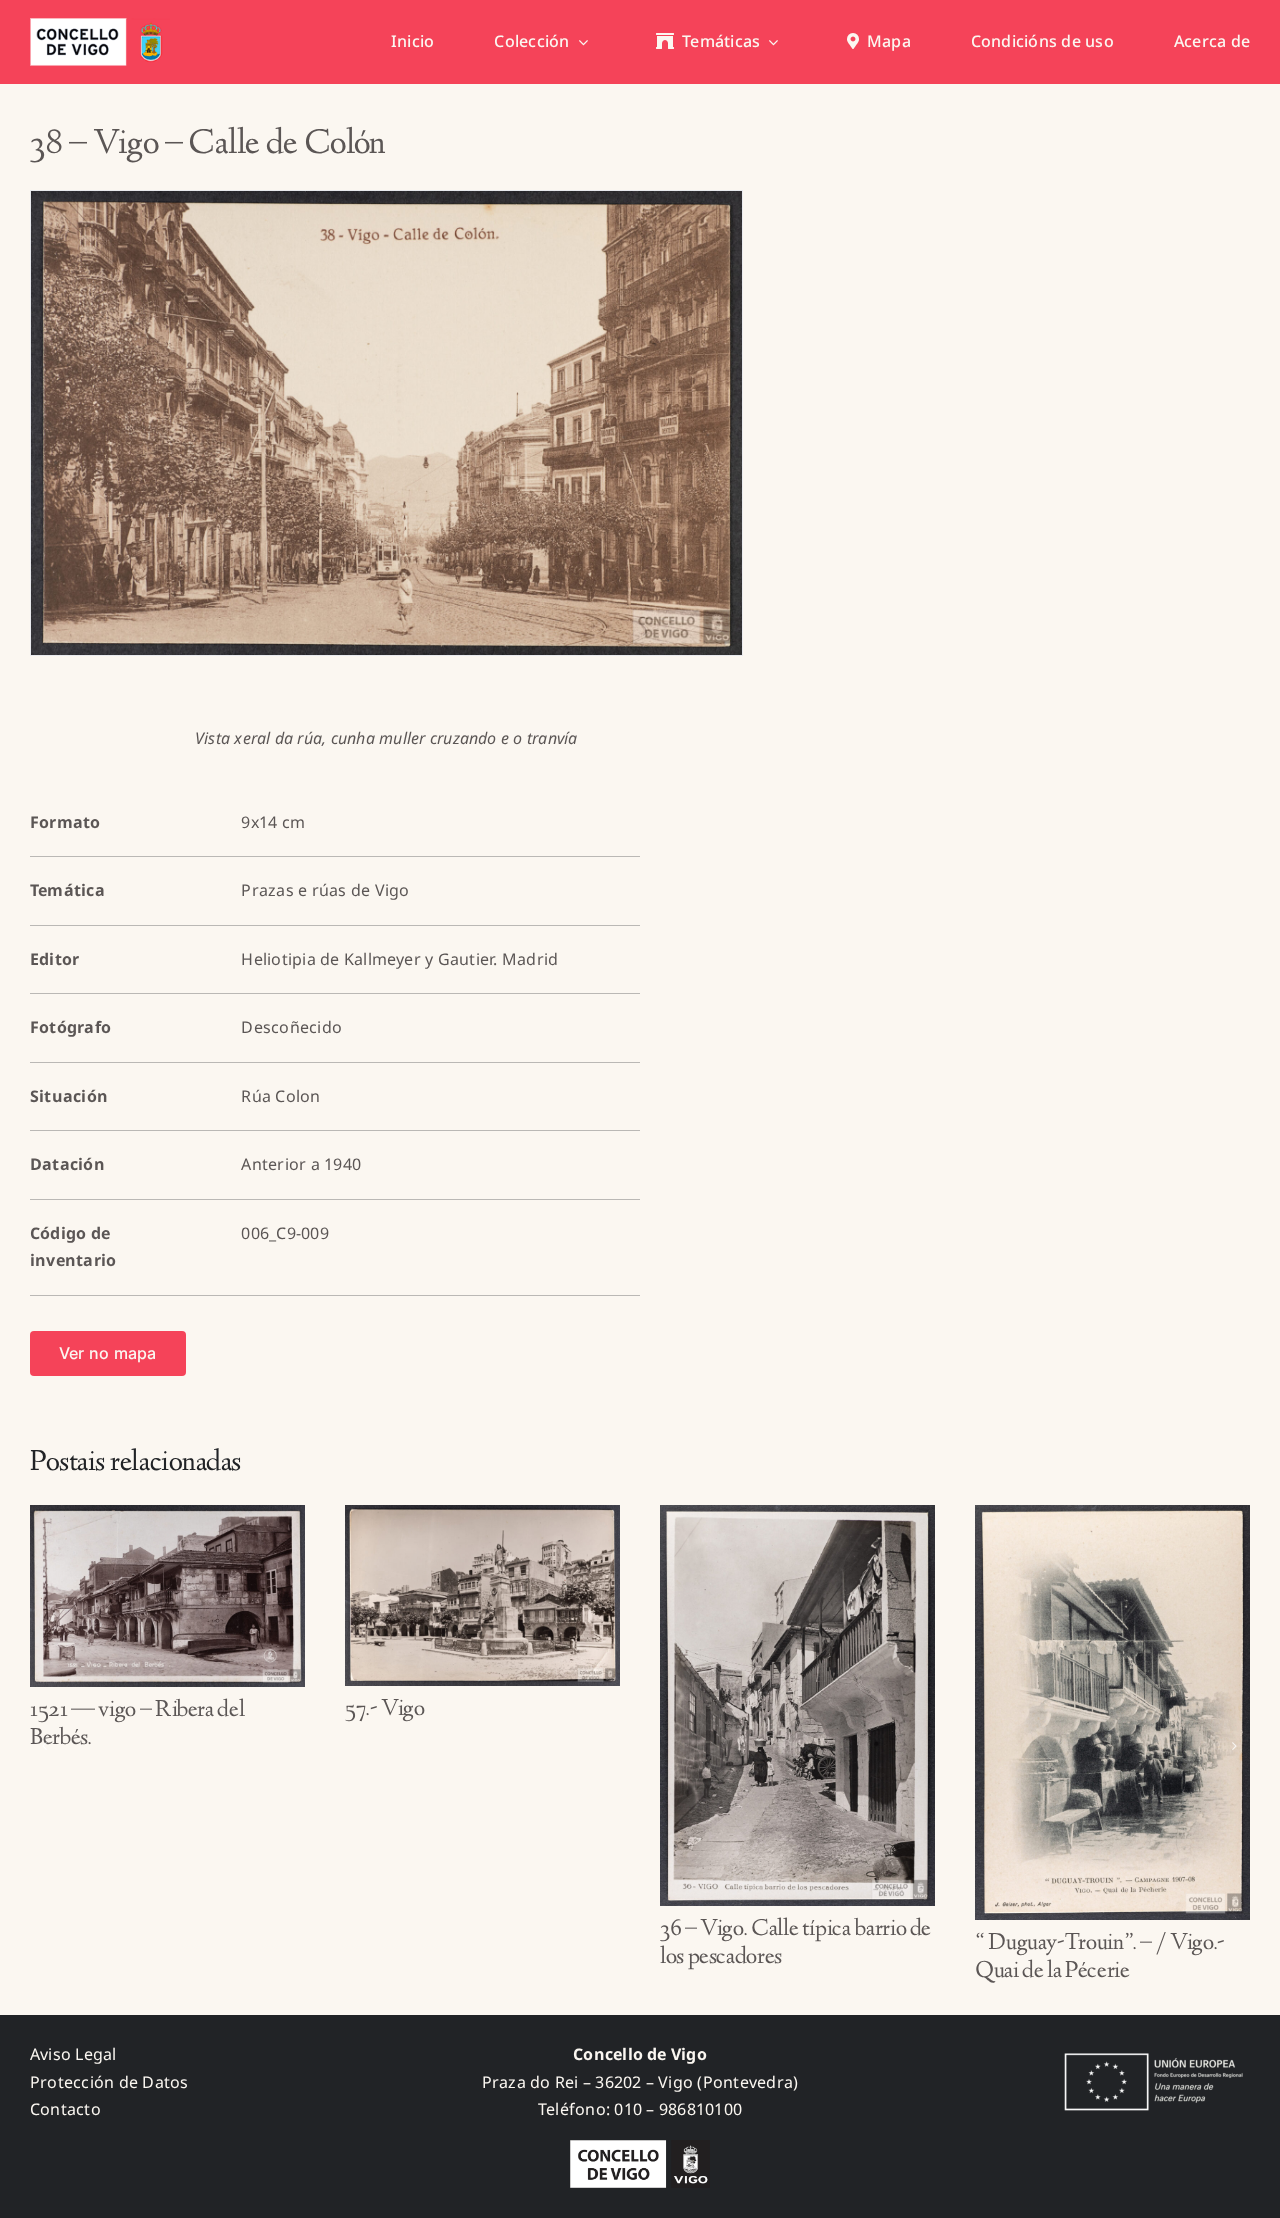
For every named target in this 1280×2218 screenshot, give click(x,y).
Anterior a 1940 (301, 1164)
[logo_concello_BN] (640, 2148)
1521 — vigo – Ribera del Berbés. (137, 1725)
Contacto (65, 2109)
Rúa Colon (280, 1096)
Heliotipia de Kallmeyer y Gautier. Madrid (399, 959)
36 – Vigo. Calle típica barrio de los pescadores (795, 1944)
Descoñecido (291, 1027)
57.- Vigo (385, 1710)
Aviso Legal (73, 2054)
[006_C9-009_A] (386, 423)
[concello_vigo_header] (100, 26)
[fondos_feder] (1150, 2055)
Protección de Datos (109, 2082)
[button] (45, 1746)
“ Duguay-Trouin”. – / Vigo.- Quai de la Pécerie (1100, 1958)
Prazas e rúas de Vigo (325, 890)
